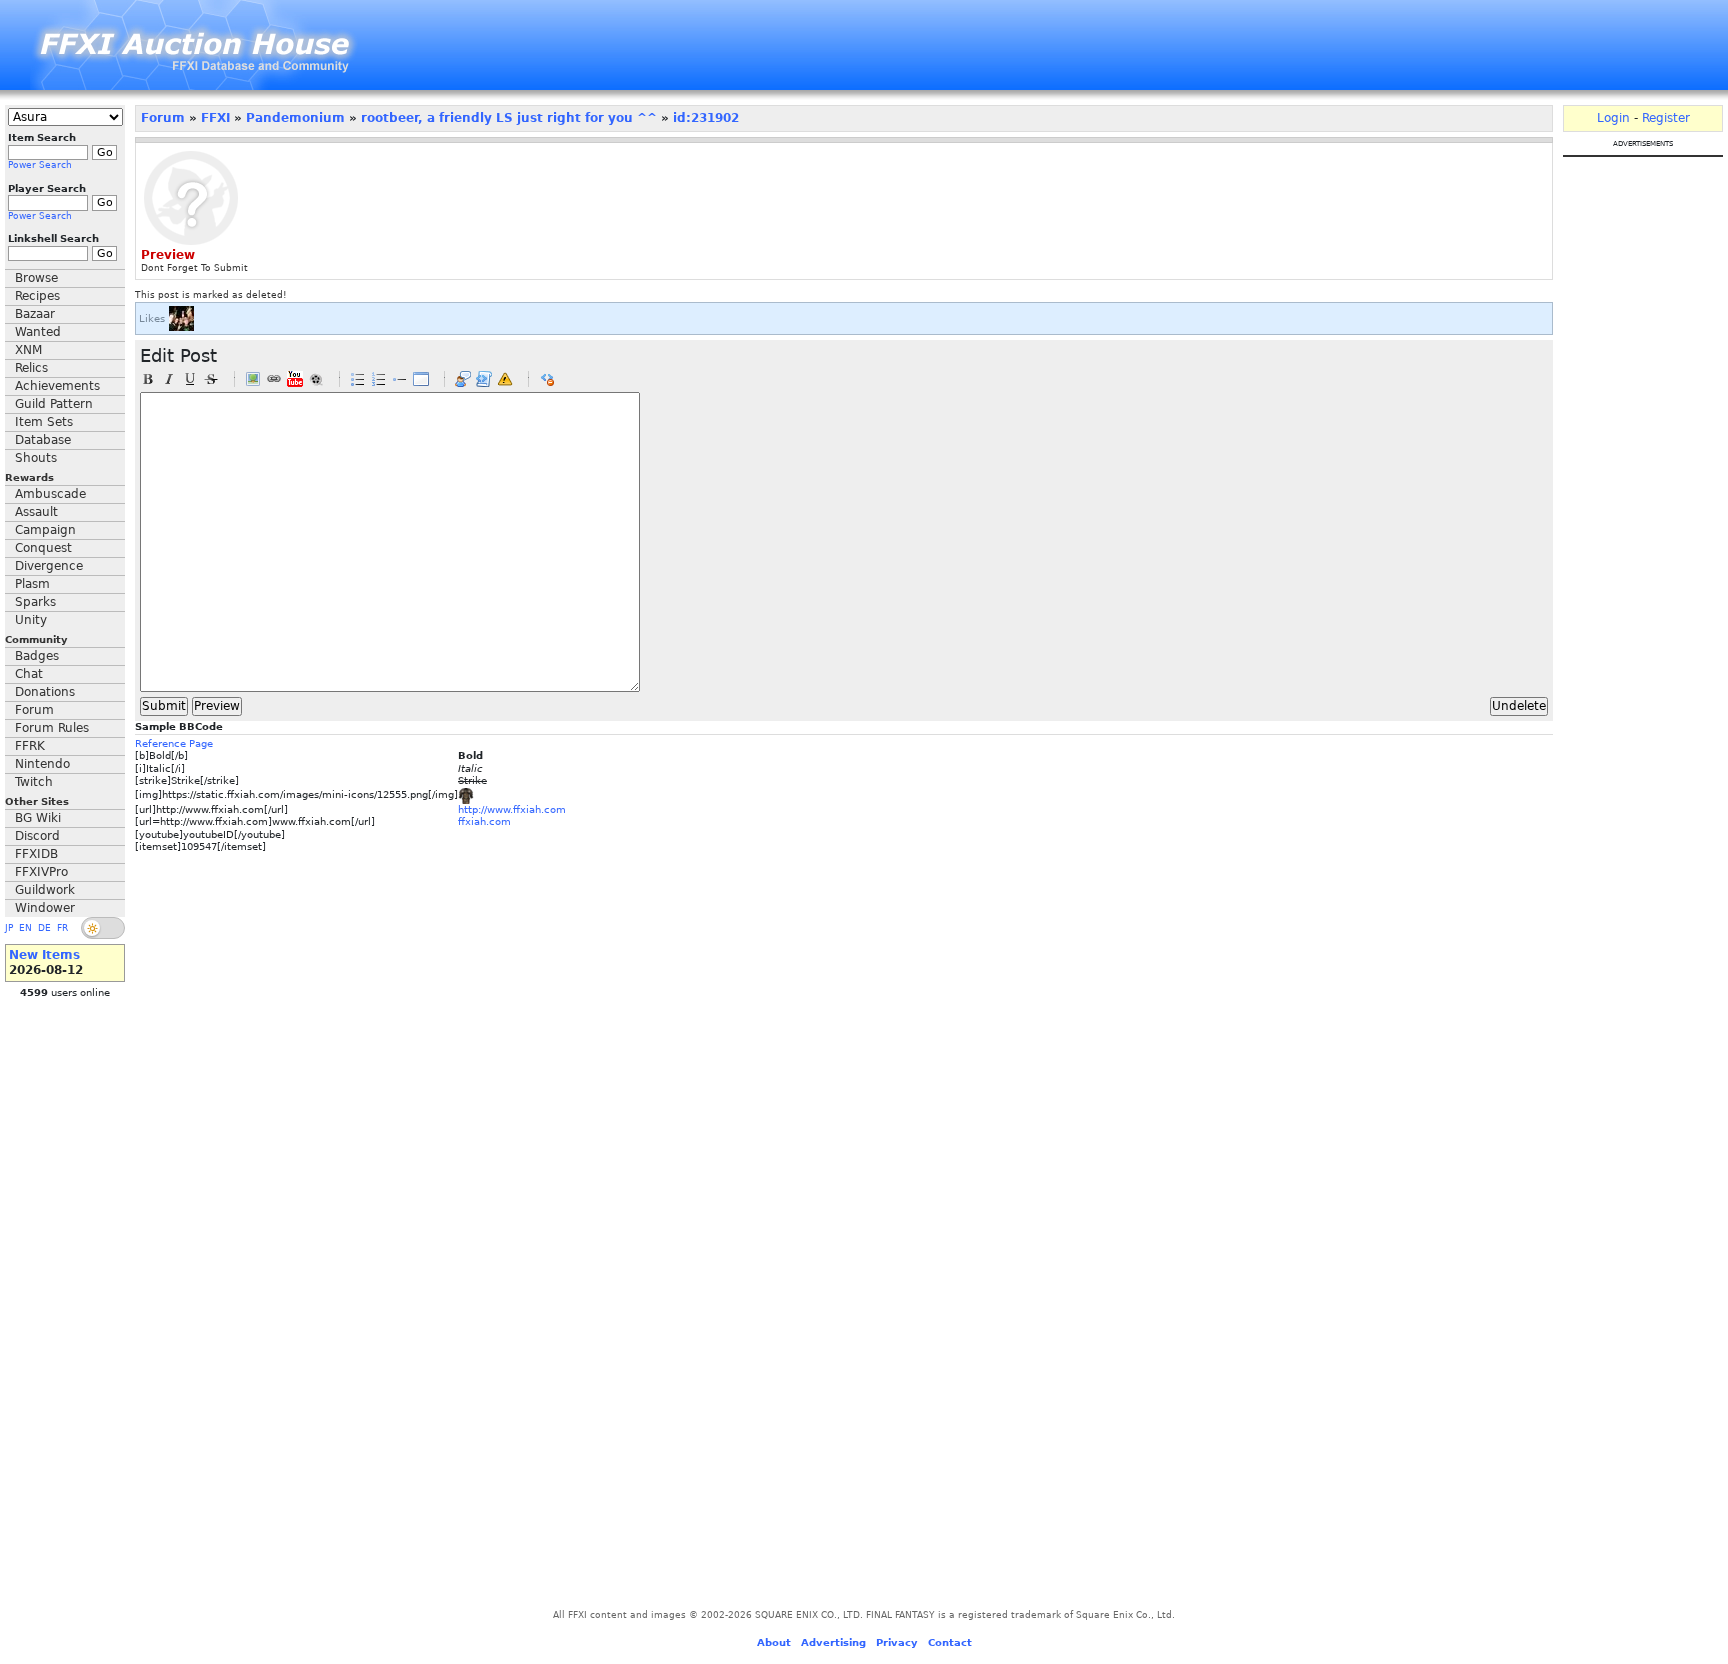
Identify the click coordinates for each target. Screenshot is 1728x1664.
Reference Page (174, 743)
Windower (45, 908)
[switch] (103, 928)
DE (44, 928)
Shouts (36, 458)
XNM (28, 350)
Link (274, 379)
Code (484, 379)
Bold (148, 379)
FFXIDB (36, 854)
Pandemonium (295, 118)
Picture (253, 379)
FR (62, 928)
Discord (37, 836)
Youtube (295, 379)
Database (43, 440)
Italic (169, 379)
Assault (36, 512)
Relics (31, 368)
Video (316, 379)
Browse (36, 278)
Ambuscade (50, 494)
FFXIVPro (41, 872)
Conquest (43, 548)
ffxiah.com (484, 821)
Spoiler (505, 379)
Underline (190, 379)
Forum (34, 710)
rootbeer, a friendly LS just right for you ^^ (509, 118)
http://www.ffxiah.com (512, 809)
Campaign (45, 530)
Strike (211, 379)
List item (400, 379)
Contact (950, 1642)
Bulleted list (358, 379)
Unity (31, 620)
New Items (44, 955)
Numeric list (379, 379)
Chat (29, 674)
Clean (547, 379)
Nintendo (42, 764)
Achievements (57, 386)
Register (1666, 118)
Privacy (897, 1642)
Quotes (463, 379)
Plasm (32, 584)
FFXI (215, 118)
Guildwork (45, 890)
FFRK (30, 746)
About (774, 1642)
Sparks (35, 602)
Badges (37, 656)
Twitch (34, 782)
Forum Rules (52, 728)
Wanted (38, 332)
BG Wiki (38, 818)
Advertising (833, 1642)
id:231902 (706, 118)
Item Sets (44, 422)
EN (25, 928)
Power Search (40, 165)
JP (9, 928)
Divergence (49, 566)
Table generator (421, 379)
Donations (45, 692)
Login (1613, 118)
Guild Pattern (54, 404)
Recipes (37, 296)
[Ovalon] (181, 318)
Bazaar (35, 314)
